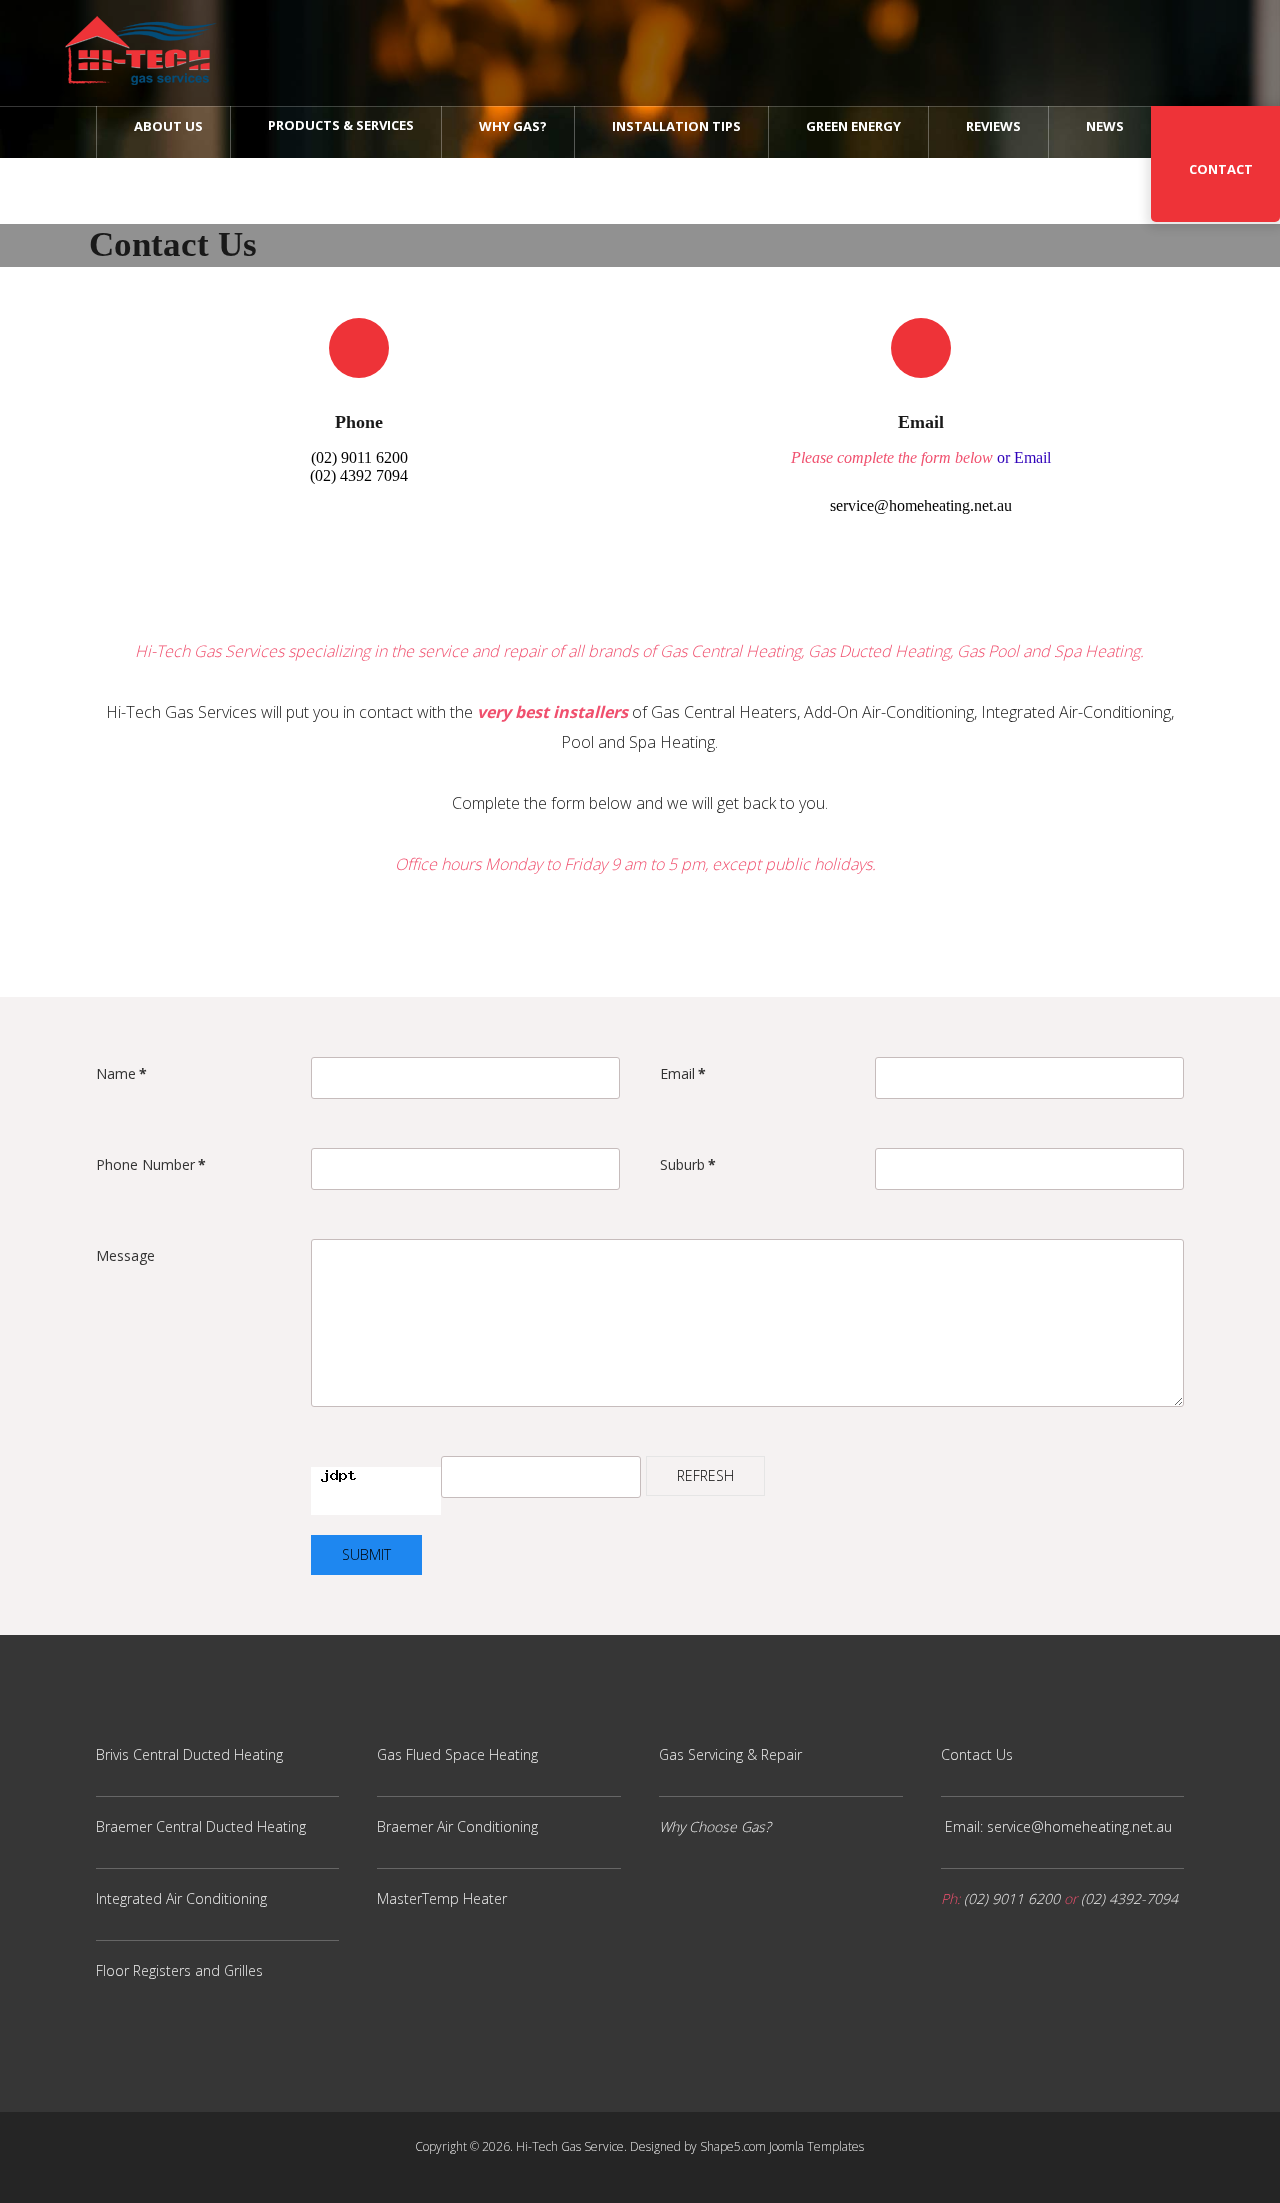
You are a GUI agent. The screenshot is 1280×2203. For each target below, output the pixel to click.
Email (683, 1073)
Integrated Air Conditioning (181, 1898)
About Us (168, 126)
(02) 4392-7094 (1129, 1898)
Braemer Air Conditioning (457, 1826)
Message (125, 1255)
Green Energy (853, 126)
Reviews (993, 126)
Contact (1221, 169)
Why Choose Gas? (715, 1826)
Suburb (688, 1164)
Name (121, 1073)
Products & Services (341, 125)
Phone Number (151, 1164)
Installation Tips (676, 126)
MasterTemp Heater (442, 1898)
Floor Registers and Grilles (179, 1970)
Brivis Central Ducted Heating (189, 1754)
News (1105, 126)
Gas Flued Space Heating (457, 1754)
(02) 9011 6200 (359, 457)
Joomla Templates (816, 2146)
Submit (366, 1554)
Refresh (705, 1475)
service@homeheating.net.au (921, 505)
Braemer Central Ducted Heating (201, 1826)
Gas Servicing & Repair (730, 1754)
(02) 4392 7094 (359, 475)
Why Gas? (513, 126)
